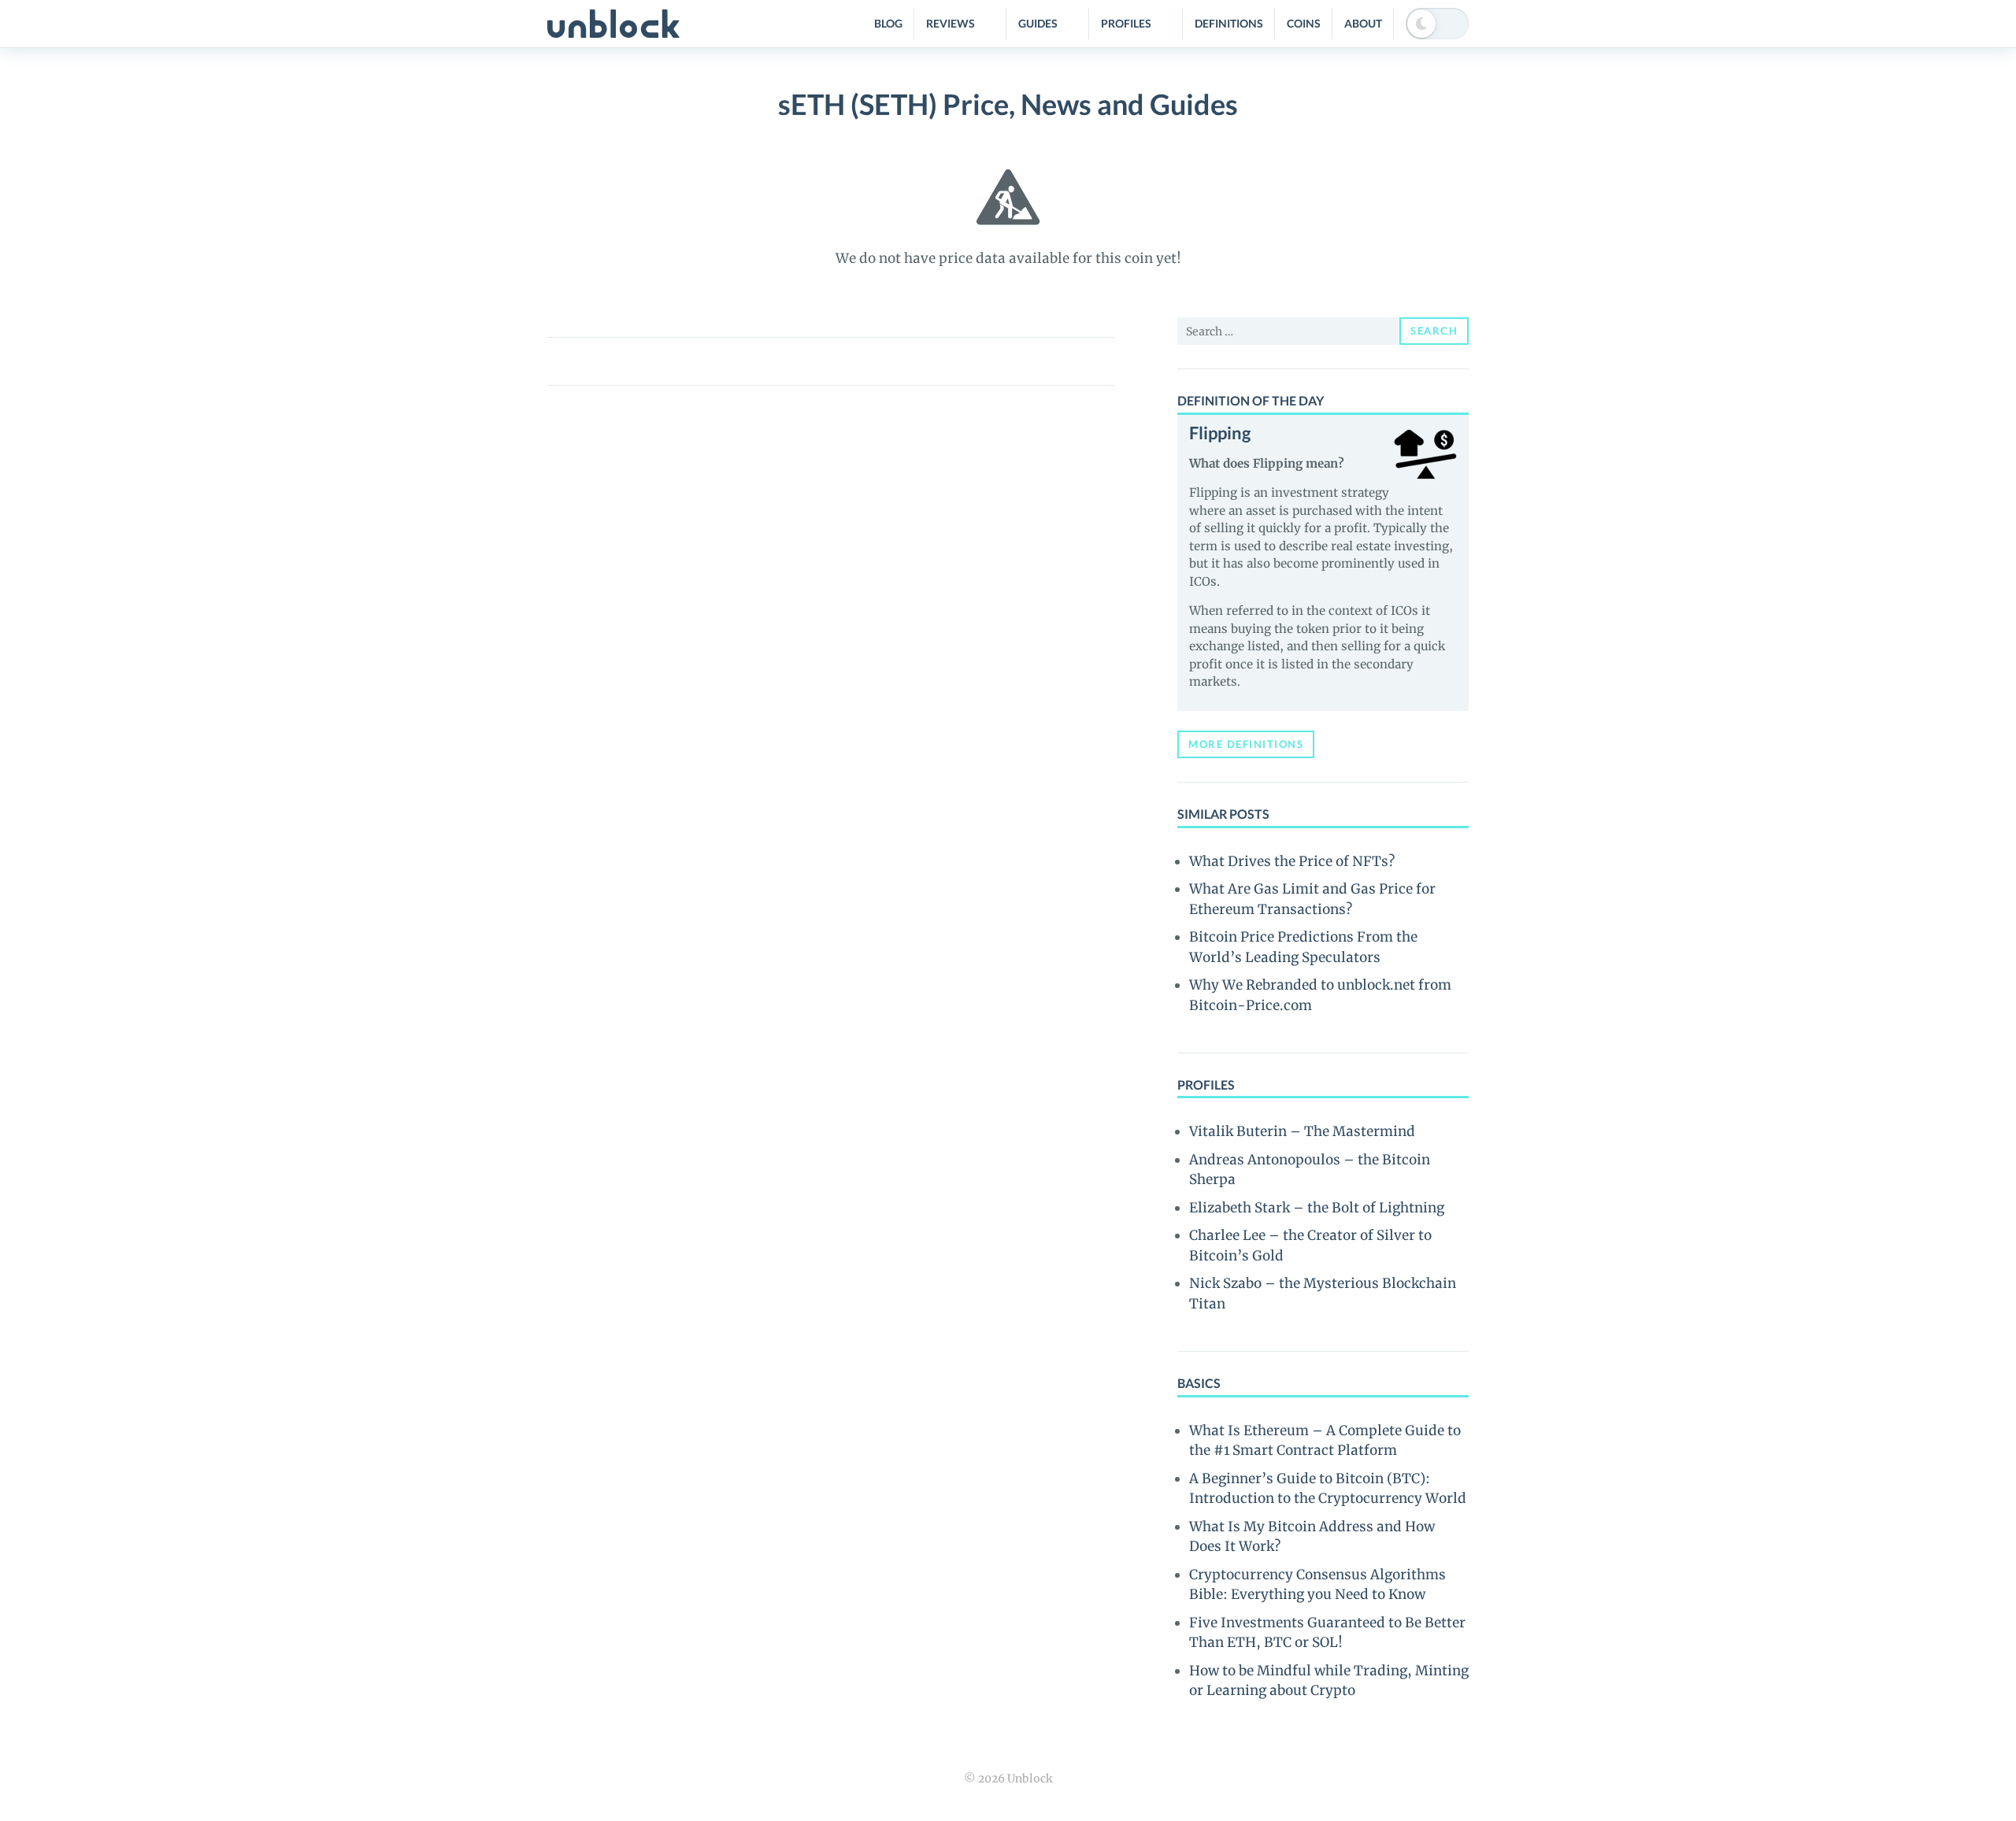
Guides (1038, 23)
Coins (1304, 23)
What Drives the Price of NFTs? (1292, 861)
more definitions (1246, 744)
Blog (888, 23)
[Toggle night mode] (1437, 24)
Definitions (1229, 23)
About (1363, 23)
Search (1434, 331)
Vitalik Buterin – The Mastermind (1302, 1131)
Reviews (951, 23)
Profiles (1126, 23)
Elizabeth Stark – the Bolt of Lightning (1317, 1208)
